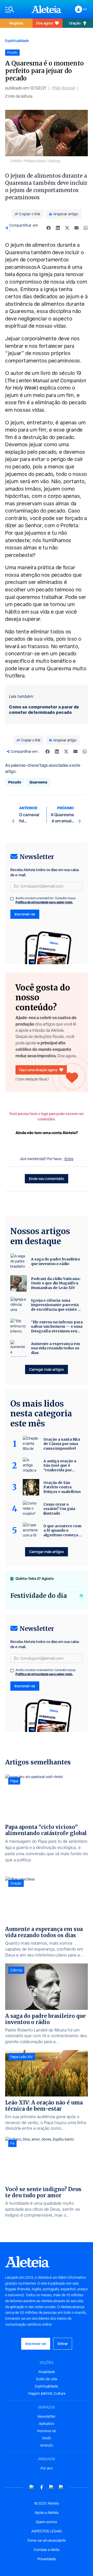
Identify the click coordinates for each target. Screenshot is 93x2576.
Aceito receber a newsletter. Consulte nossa (45, 900)
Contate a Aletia (47, 2550)
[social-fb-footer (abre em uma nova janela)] (42, 2487)
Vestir (47, 2438)
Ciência (16, 1970)
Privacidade (47, 2559)
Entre (69, 1159)
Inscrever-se (25, 914)
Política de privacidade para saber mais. (44, 902)
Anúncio (47, 2445)
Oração (75, 23)
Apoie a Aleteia (47, 2513)
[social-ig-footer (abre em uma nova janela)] (61, 2487)
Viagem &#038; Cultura (47, 2393)
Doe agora (44, 23)
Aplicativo (47, 2424)
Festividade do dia (39, 1596)
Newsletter (47, 2416)
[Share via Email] (76, 228)
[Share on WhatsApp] (86, 228)
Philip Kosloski (63, 88)
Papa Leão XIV (22, 2057)
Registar (16, 23)
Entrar (63, 2344)
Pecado (15, 782)
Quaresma (38, 782)
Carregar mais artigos (47, 1369)
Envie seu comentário (47, 1179)
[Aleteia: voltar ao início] (47, 9)
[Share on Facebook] (49, 228)
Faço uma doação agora (38, 1070)
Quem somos (47, 2522)
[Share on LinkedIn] (58, 228)
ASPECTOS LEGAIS (47, 2531)
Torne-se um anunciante (47, 2540)
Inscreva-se (47, 2431)
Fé (12, 2143)
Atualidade (47, 2372)
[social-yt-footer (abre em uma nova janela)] (32, 2487)
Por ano (47, 2468)
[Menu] (16, 9)
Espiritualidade (17, 41)
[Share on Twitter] (67, 228)
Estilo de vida (47, 2379)
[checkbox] (12, 899)
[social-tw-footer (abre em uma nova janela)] (51, 2487)
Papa (14, 1781)
